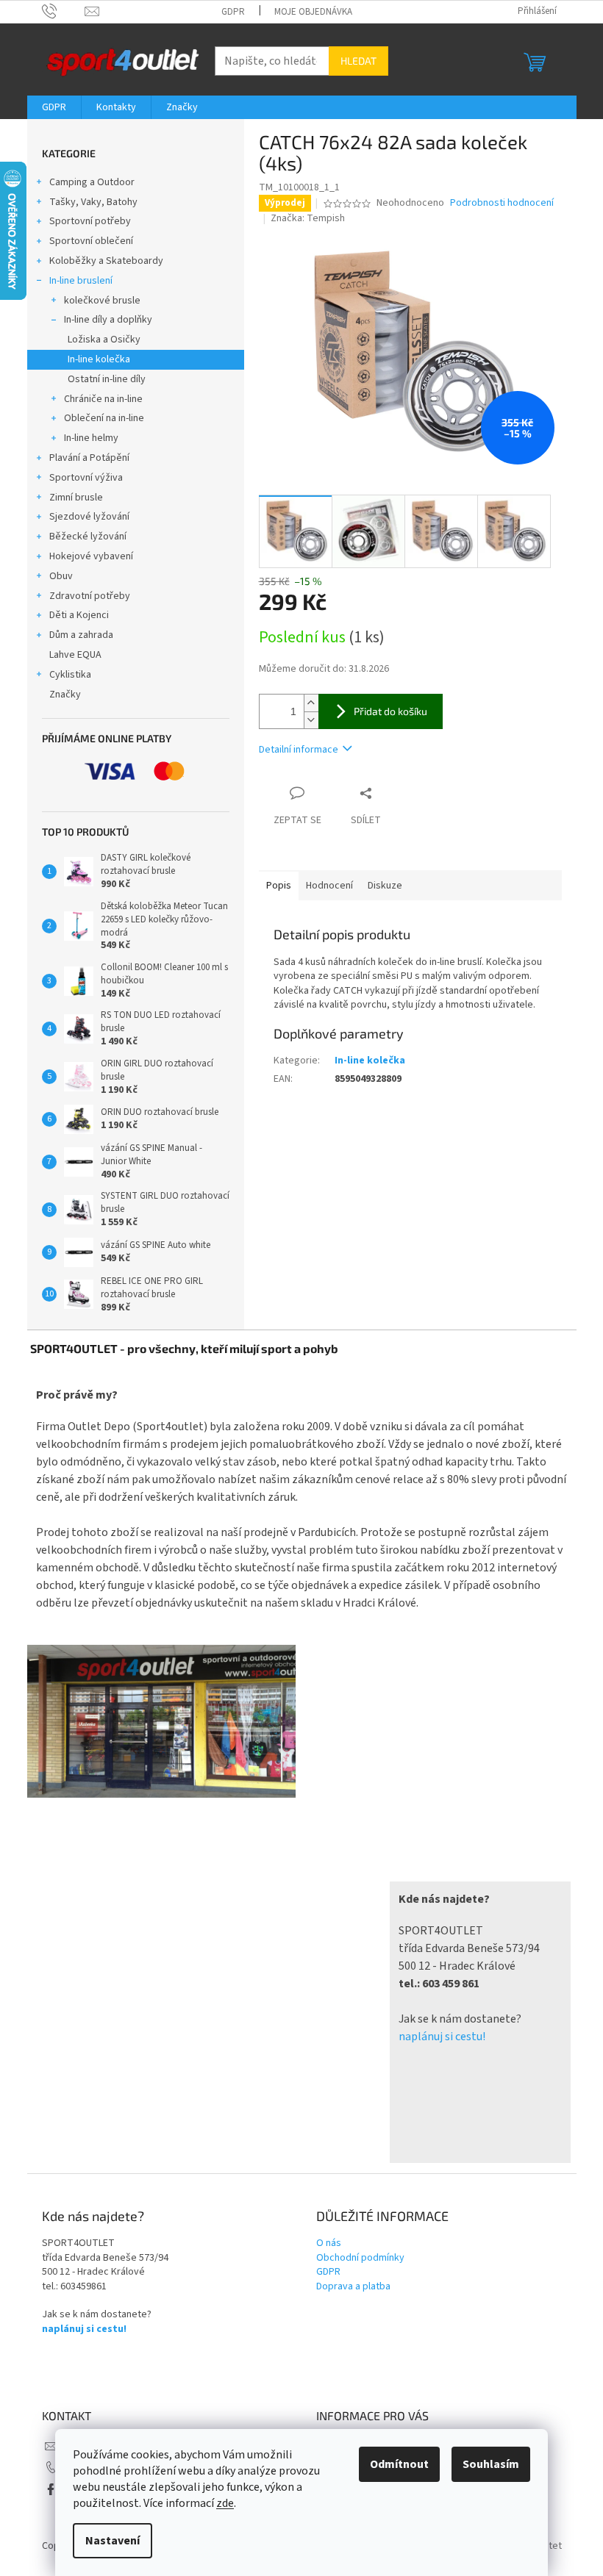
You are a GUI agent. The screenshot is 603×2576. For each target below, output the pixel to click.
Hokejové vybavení (91, 556)
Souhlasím (491, 2464)
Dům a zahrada (81, 635)
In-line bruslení (81, 281)
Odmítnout (399, 2464)
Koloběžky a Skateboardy (106, 261)
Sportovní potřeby (90, 221)
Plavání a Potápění (89, 458)
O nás (329, 2243)
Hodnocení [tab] (329, 886)
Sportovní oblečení (91, 241)
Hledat (358, 61)
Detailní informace (299, 750)
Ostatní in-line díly (107, 379)
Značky (65, 695)
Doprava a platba (353, 2287)
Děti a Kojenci (79, 615)
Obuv (61, 576)
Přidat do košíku (390, 711)
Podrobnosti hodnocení (502, 203)
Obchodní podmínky (360, 2258)
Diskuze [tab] (385, 886)
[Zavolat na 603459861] (64, 11)
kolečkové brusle (102, 301)
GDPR (233, 12)
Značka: (308, 218)
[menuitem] (54, 107)
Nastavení (113, 2541)
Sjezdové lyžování (89, 517)
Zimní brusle (76, 498)
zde (225, 2503)
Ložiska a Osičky (104, 340)
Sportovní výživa (86, 478)
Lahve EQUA (75, 655)
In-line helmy (91, 438)
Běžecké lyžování (88, 537)
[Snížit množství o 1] (311, 720)
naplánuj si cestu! (442, 2037)
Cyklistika (70, 675)
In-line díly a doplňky (108, 320)
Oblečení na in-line (104, 418)
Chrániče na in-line (103, 399)
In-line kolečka (99, 359)
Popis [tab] (279, 886)
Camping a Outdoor (92, 182)
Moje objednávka (313, 12)
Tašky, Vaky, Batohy (93, 202)
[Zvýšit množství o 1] (311, 703)
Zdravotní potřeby (90, 596)
